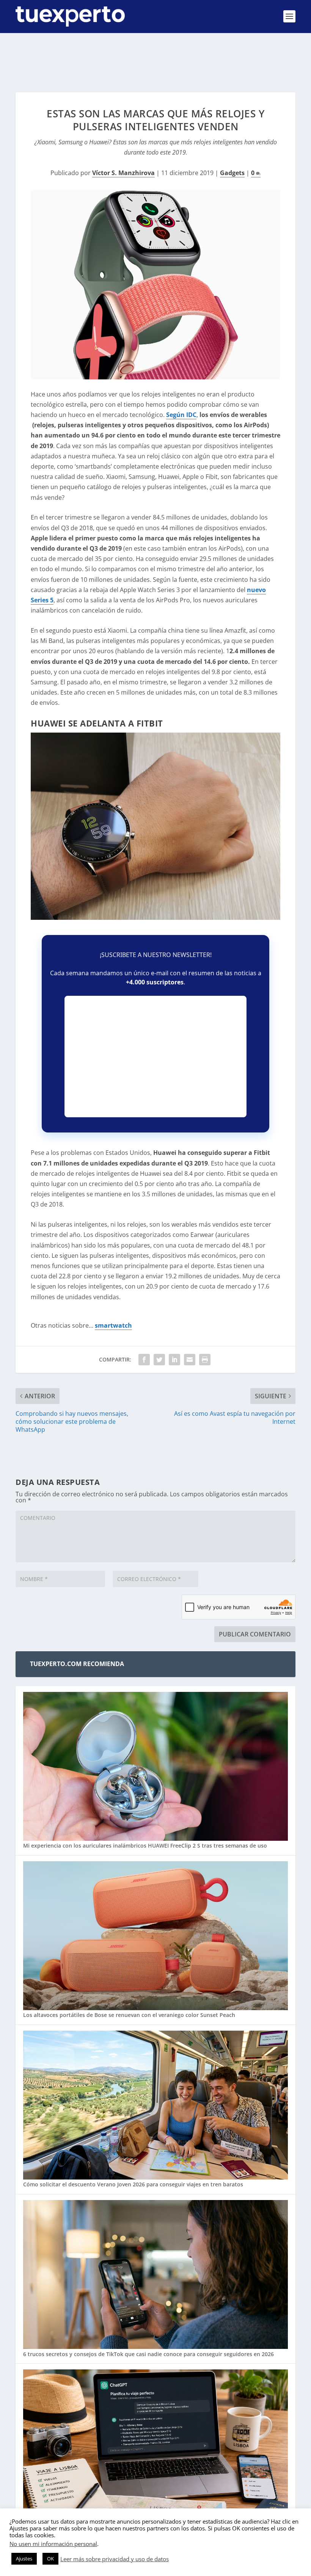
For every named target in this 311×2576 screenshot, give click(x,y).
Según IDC (181, 415)
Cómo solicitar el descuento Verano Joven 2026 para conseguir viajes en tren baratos (133, 2184)
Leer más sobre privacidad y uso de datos (115, 2559)
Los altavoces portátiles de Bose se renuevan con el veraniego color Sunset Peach (129, 2015)
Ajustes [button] (24, 2559)
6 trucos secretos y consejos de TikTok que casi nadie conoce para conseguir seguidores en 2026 (148, 2354)
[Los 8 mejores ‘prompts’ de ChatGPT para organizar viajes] (155, 2445)
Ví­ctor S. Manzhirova (123, 173)
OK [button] (50, 2559)
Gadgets (232, 173)
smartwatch (113, 1325)
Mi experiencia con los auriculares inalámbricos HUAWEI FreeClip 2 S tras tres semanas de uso (145, 1846)
